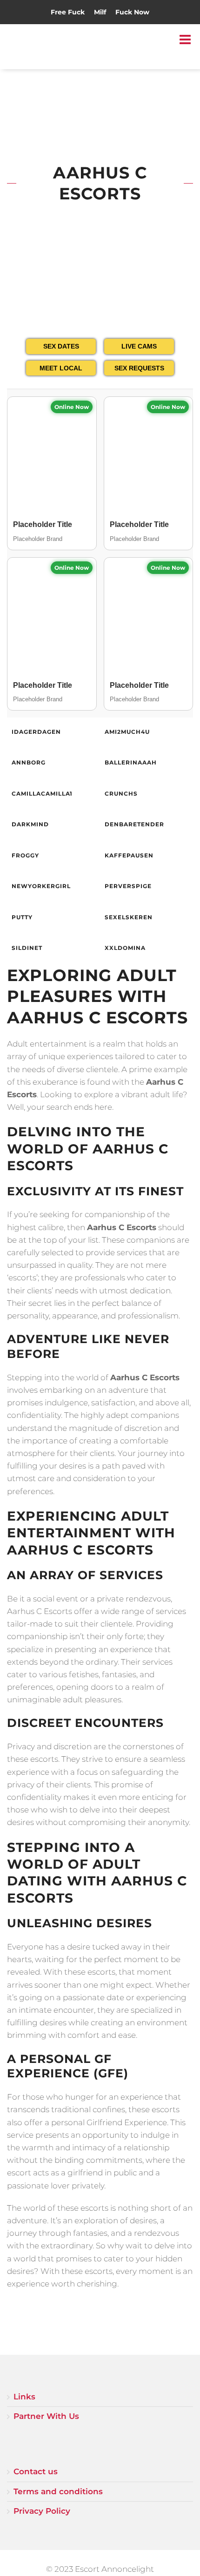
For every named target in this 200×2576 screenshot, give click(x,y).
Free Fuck (68, 12)
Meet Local (61, 368)
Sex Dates (61, 346)
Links (24, 2397)
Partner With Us (46, 2416)
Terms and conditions (58, 2491)
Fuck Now (132, 12)
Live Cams (139, 346)
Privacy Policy (42, 2511)
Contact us (36, 2471)
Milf (100, 12)
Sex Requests (139, 368)
